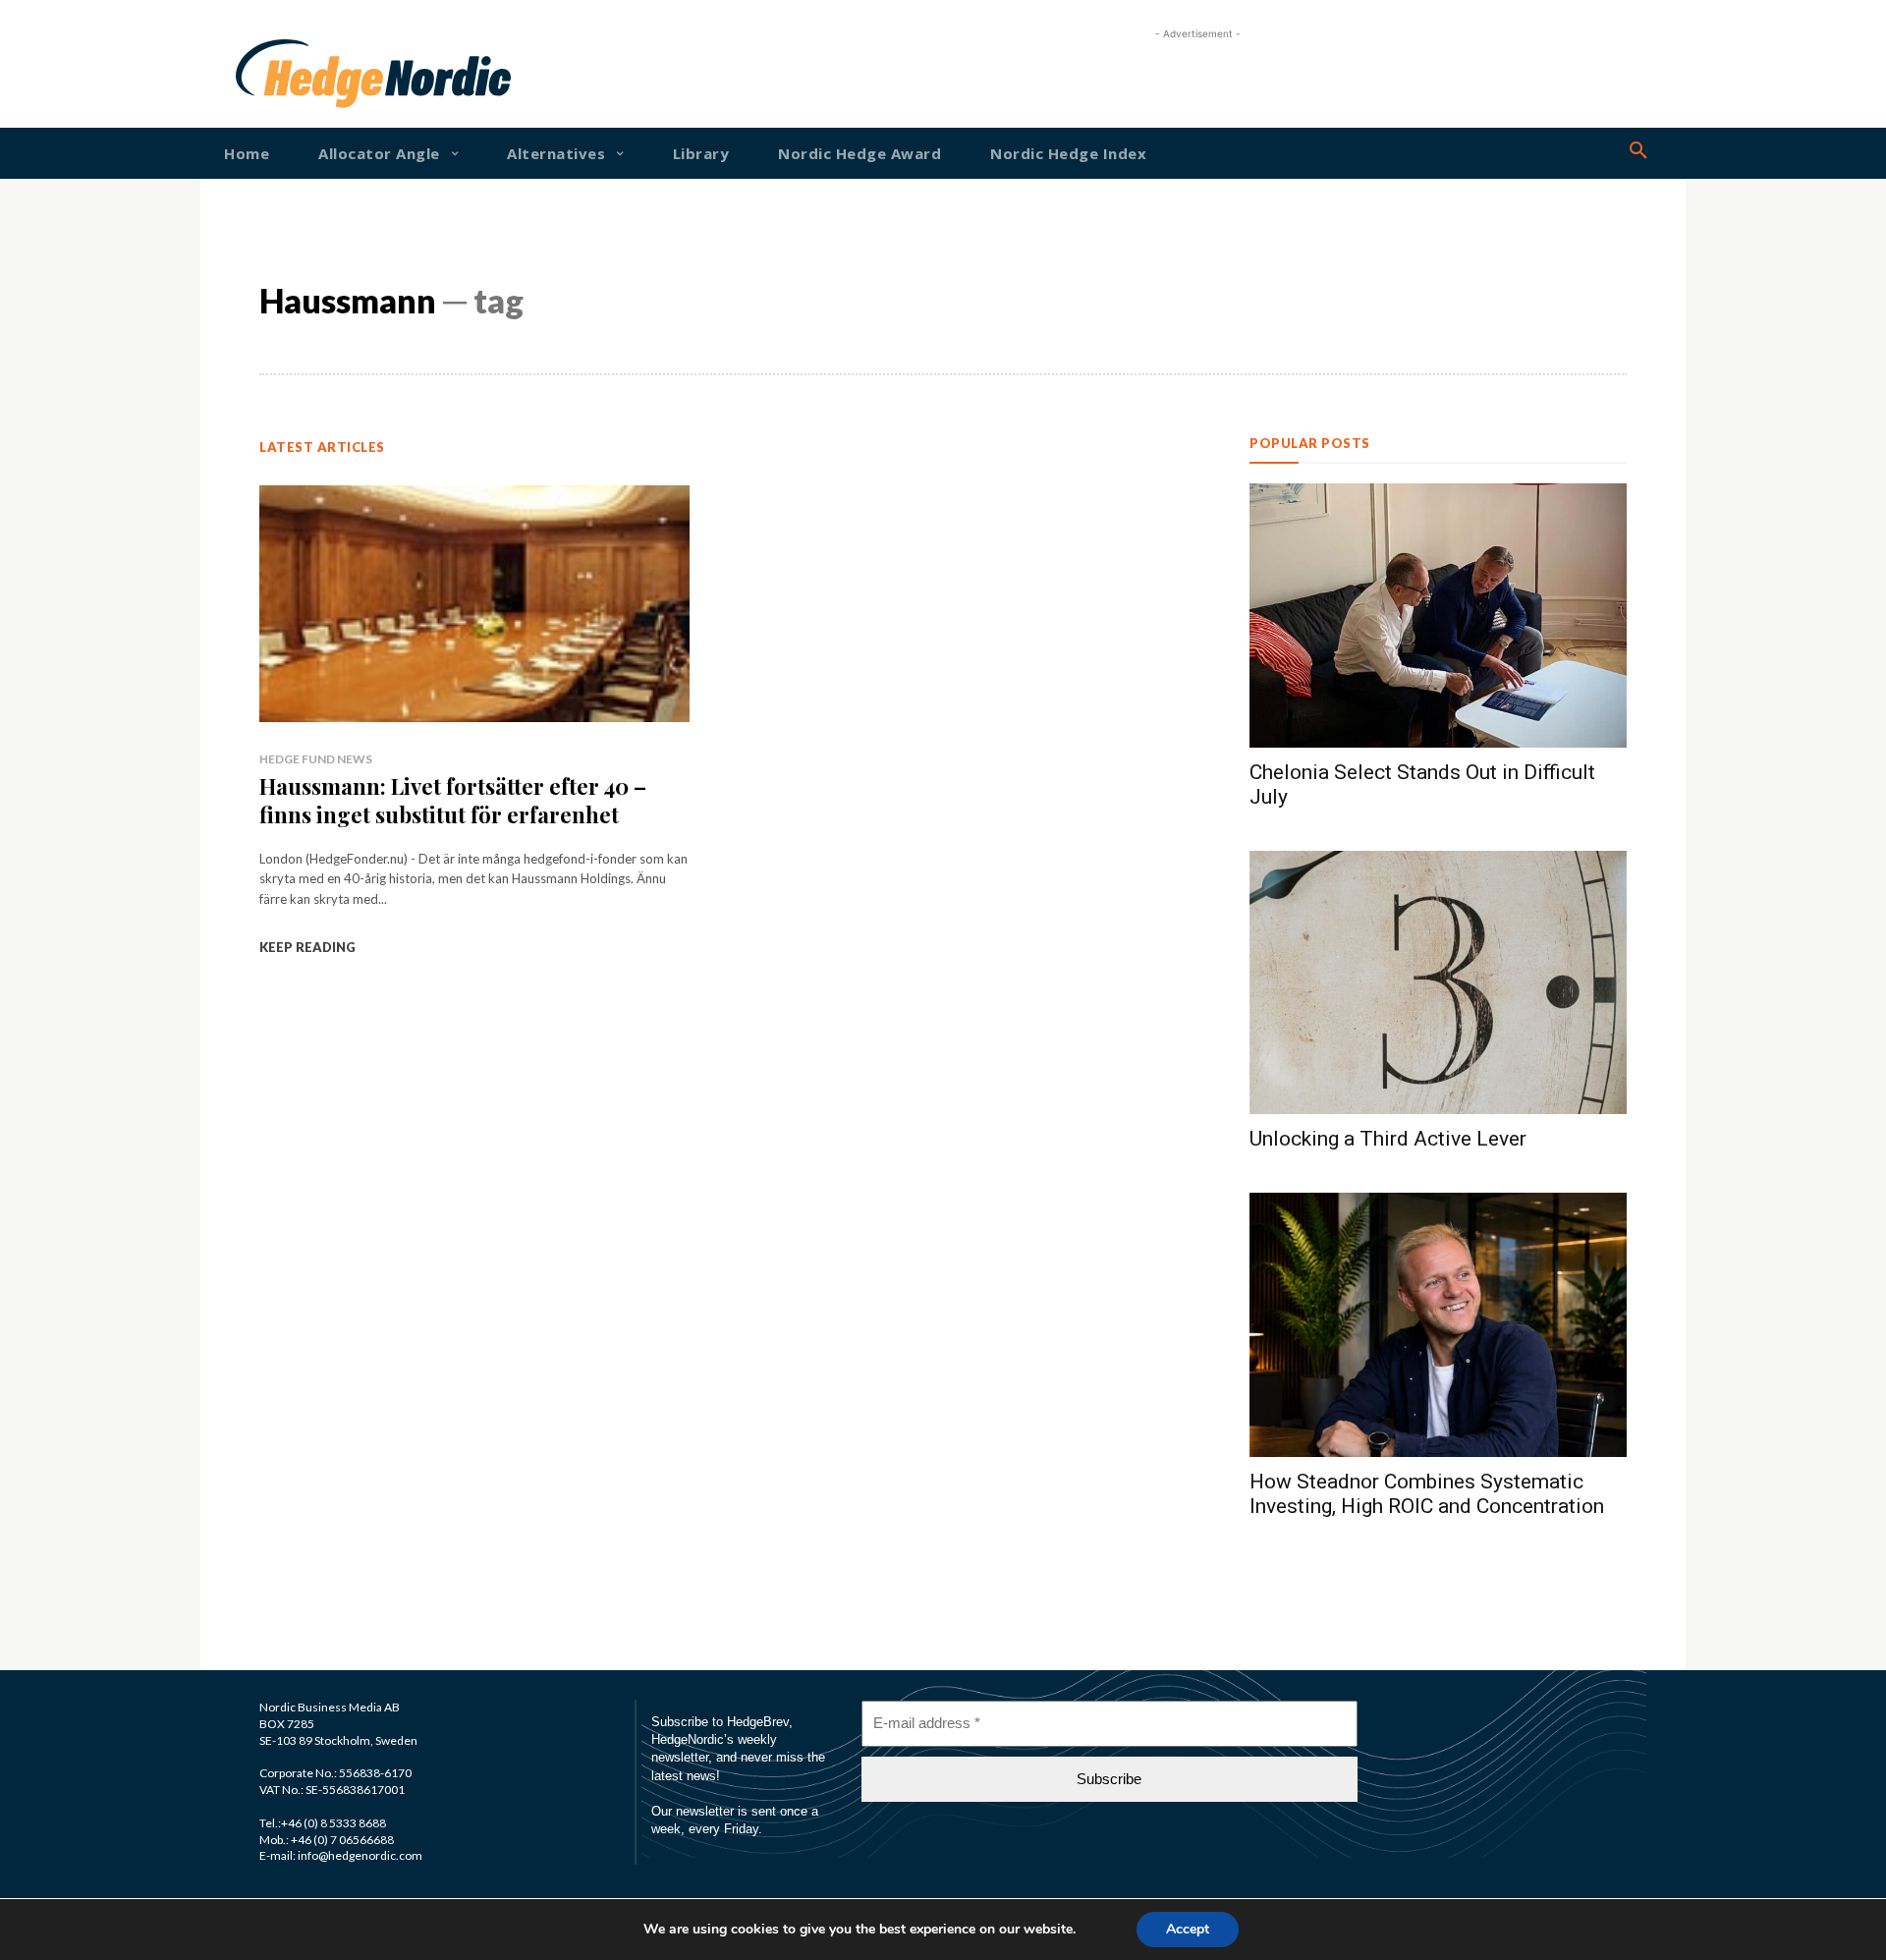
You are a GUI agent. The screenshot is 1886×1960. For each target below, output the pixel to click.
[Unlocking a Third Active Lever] (1438, 983)
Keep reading (307, 947)
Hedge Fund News (316, 759)
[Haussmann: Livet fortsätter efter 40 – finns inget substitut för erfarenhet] (474, 604)
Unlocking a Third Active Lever (1388, 1139)
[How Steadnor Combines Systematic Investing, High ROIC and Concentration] (1438, 1325)
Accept (1188, 1929)
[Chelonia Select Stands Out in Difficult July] (1438, 616)
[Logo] (299, 74)
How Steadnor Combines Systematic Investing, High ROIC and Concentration (1427, 1494)
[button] (1638, 151)
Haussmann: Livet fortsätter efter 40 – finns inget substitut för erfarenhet (453, 800)
